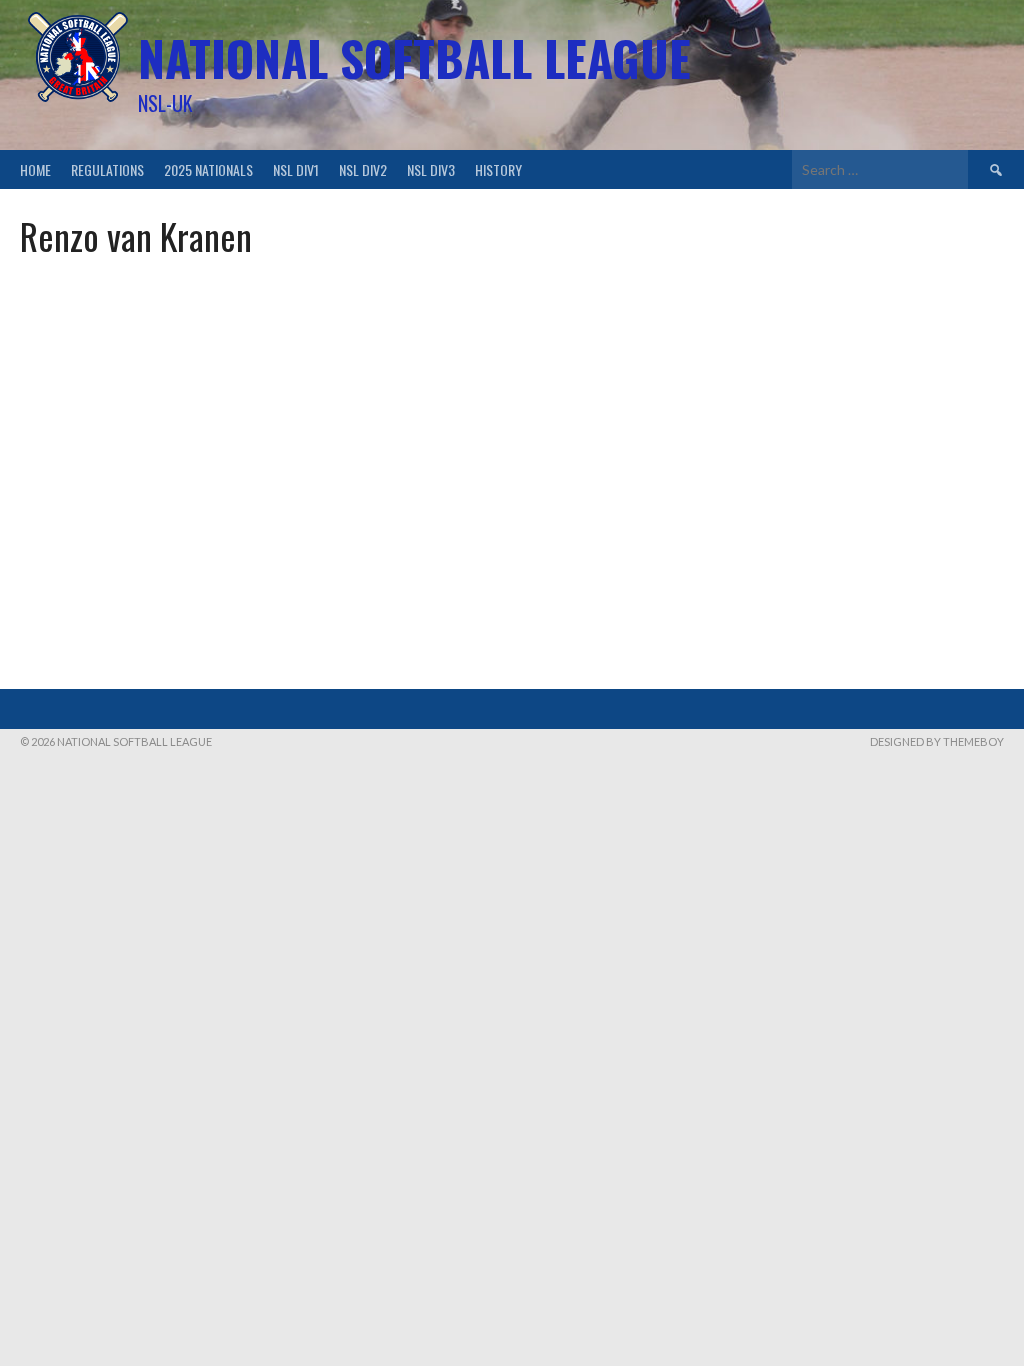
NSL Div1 (296, 169)
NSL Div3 (431, 169)
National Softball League (414, 57)
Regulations (107, 169)
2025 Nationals (208, 169)
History (498, 169)
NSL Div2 (363, 169)
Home (35, 169)
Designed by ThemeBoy (937, 741)
